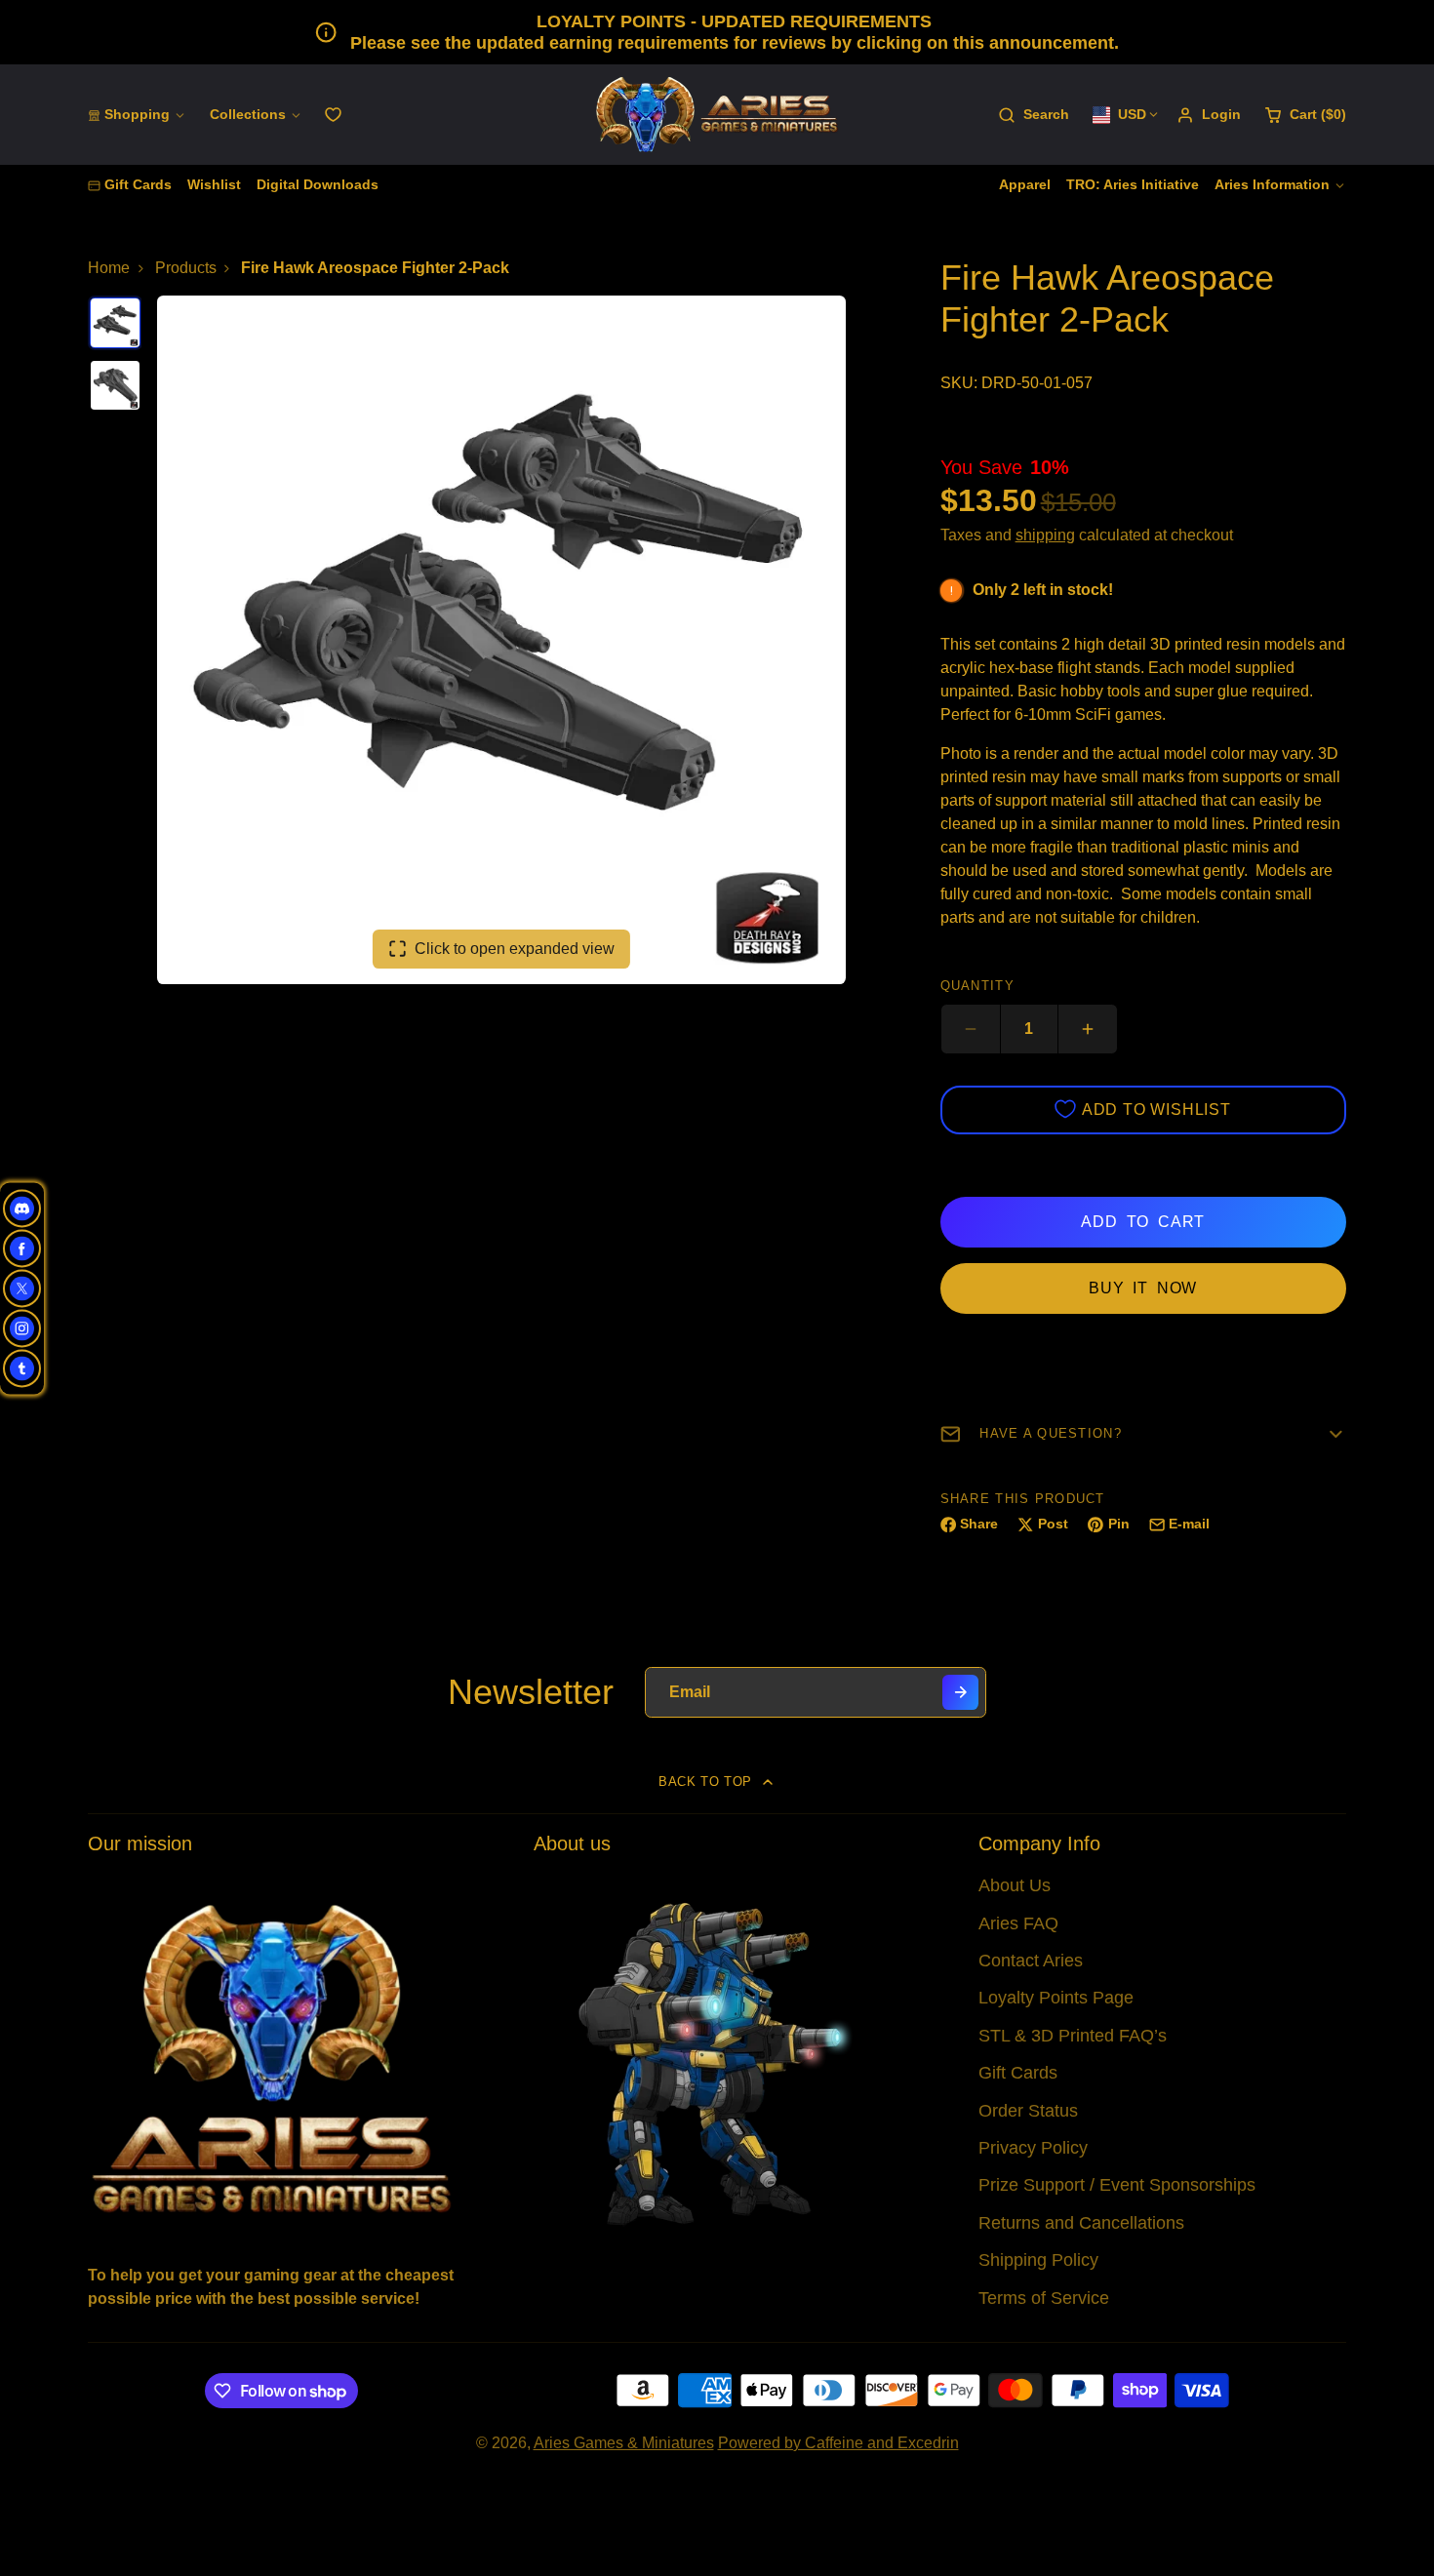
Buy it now (1143, 1288)
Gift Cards (138, 184)
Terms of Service (1044, 2298)
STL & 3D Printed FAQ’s (1073, 2036)
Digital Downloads (318, 184)
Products (186, 268)
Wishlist (214, 184)
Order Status (1028, 2111)
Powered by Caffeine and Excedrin (838, 2443)
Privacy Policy (1033, 2148)
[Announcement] (717, 32)
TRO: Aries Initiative (1133, 184)
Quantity (977, 986)
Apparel (1025, 184)
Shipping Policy (1038, 2260)
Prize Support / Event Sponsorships (1117, 2185)
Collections (248, 114)
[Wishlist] (333, 115)
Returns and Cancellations (1081, 2223)
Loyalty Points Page (1056, 1998)
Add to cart (1143, 1222)
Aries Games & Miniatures (624, 2443)
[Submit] (960, 1693)
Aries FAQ (1018, 1923)
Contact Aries (1031, 1961)
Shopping (137, 114)
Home (109, 268)
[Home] (717, 115)
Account (1209, 115)
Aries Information (1272, 184)
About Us (1015, 1885)
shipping (1045, 535)
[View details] (272, 2057)
